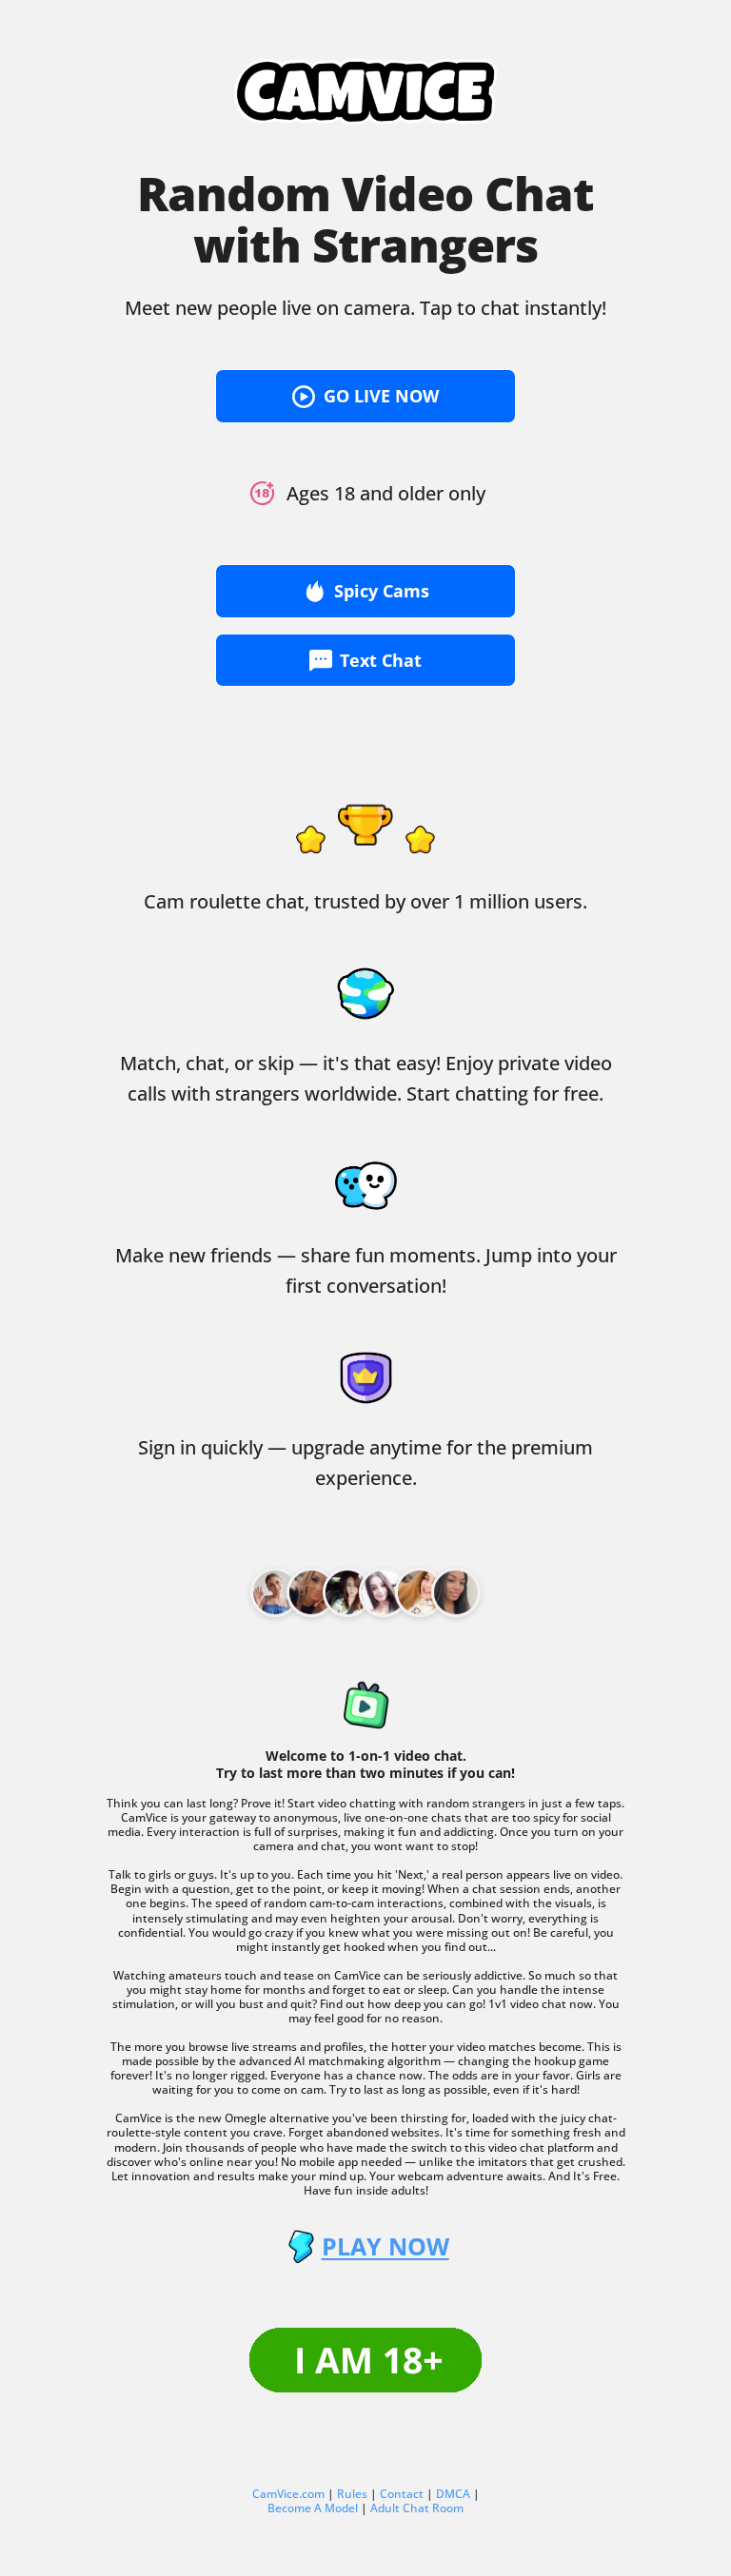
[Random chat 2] (347, 1592)
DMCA (453, 2494)
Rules (352, 2494)
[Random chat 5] (456, 1592)
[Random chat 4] (420, 1592)
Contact (402, 2494)
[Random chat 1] (311, 1592)
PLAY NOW (385, 2246)
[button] (365, 396)
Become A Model (313, 2508)
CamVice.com (288, 2494)
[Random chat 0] (275, 1592)
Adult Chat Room (417, 2508)
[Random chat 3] (384, 1592)
